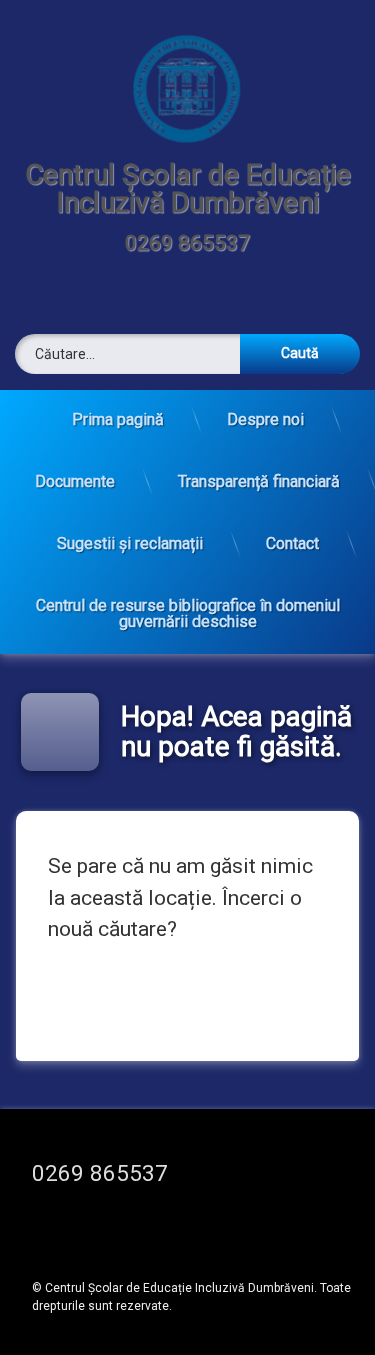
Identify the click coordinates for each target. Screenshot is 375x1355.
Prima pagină (118, 419)
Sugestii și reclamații (130, 543)
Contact (292, 543)
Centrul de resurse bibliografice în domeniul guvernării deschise (188, 613)
